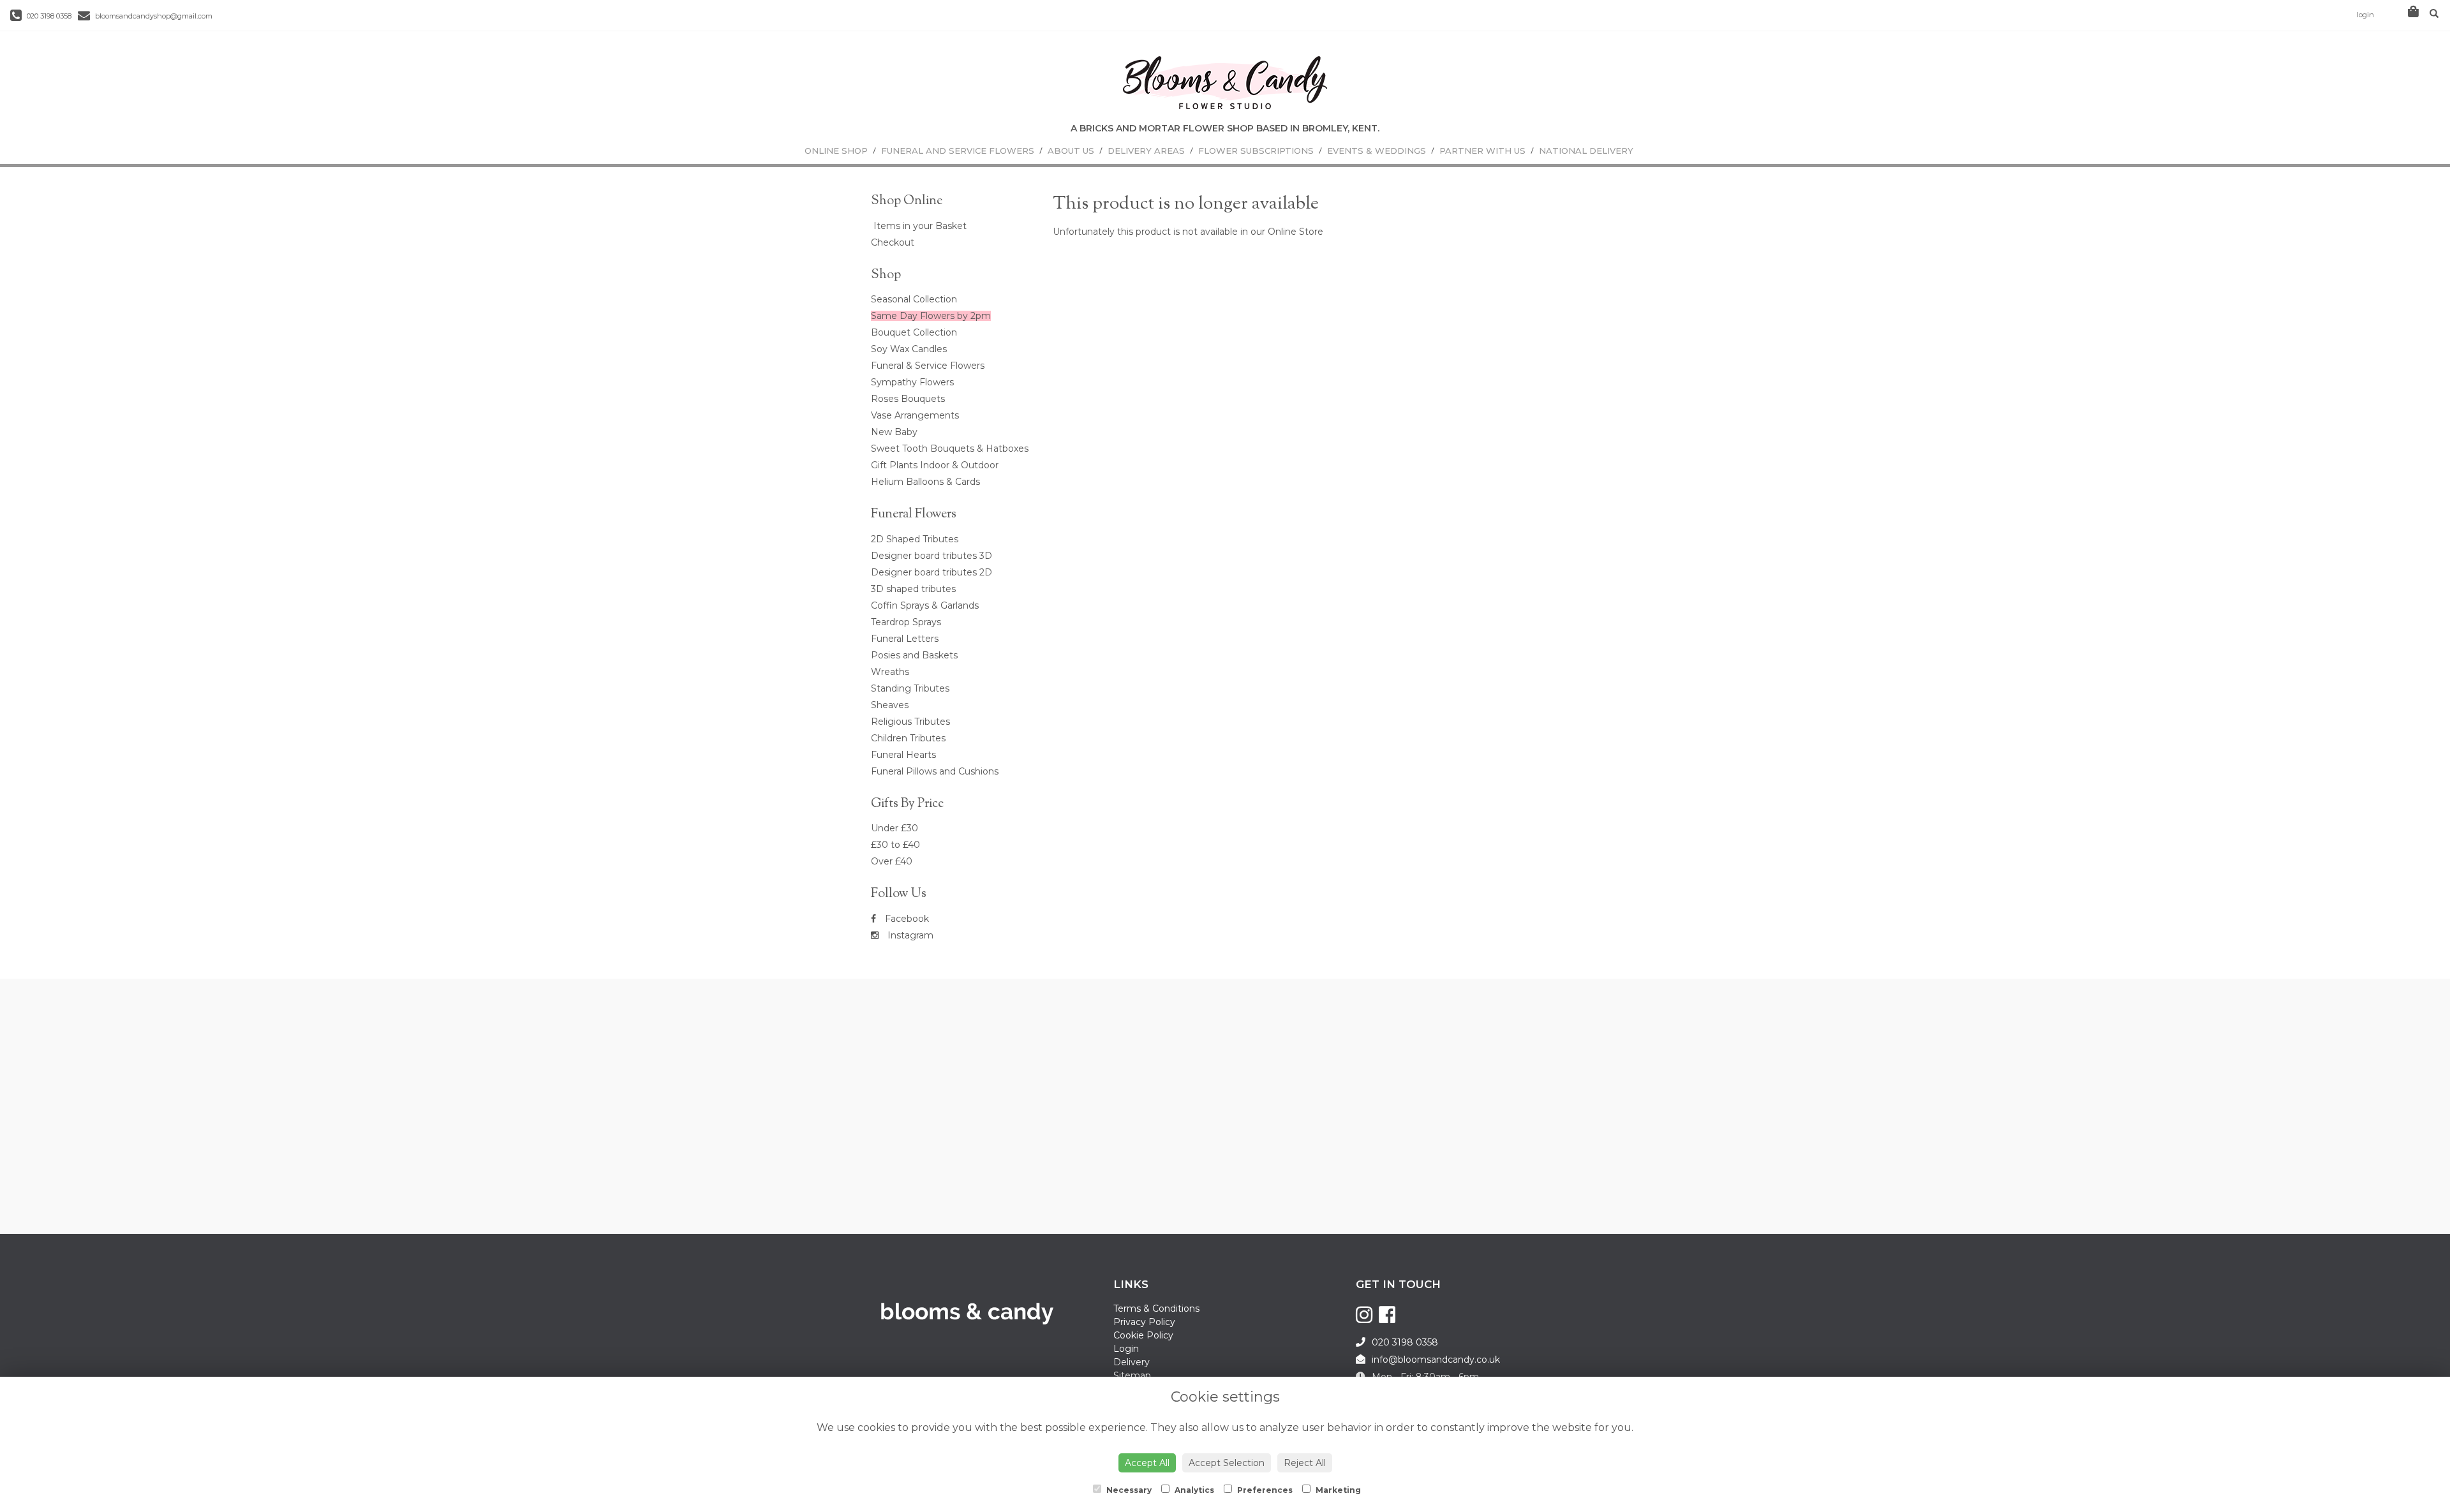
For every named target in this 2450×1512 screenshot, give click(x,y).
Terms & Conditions (1156, 1308)
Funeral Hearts (903, 755)
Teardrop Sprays (906, 622)
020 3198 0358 (48, 16)
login (2365, 15)
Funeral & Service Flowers (928, 366)
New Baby (894, 432)
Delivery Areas (1146, 151)
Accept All (1147, 1463)
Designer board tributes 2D (932, 572)
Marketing (1337, 1490)
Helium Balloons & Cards (925, 482)
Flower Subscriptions (1256, 151)
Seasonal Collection (914, 299)
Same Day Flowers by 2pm (931, 316)
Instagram (909, 935)
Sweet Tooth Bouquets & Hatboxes (950, 448)
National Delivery (1586, 151)
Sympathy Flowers (912, 382)
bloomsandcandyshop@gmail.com (153, 16)
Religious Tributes (910, 722)
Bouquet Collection (914, 332)
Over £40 (892, 861)
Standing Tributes (910, 688)
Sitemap (1132, 1375)
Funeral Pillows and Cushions (935, 771)
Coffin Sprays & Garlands (925, 605)
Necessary (1128, 1490)
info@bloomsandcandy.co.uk (1436, 1360)
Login (1126, 1349)
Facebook (906, 919)
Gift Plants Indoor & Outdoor (935, 465)
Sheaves (890, 705)
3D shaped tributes (913, 589)
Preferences (1264, 1490)
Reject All (1305, 1463)
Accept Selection (1227, 1463)
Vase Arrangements (915, 415)
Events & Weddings (1377, 151)
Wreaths (890, 672)
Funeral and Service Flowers (958, 151)
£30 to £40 (895, 845)
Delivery (1132, 1362)
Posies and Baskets (914, 655)
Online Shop (836, 151)
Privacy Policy (1144, 1322)
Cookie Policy (1143, 1335)
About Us (1071, 151)
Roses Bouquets (908, 399)
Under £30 (895, 828)
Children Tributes (908, 738)
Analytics (1193, 1490)
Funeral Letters (905, 639)
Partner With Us (1482, 151)
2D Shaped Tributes (915, 539)
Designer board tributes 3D (932, 556)
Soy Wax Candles (909, 349)
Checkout (893, 242)
